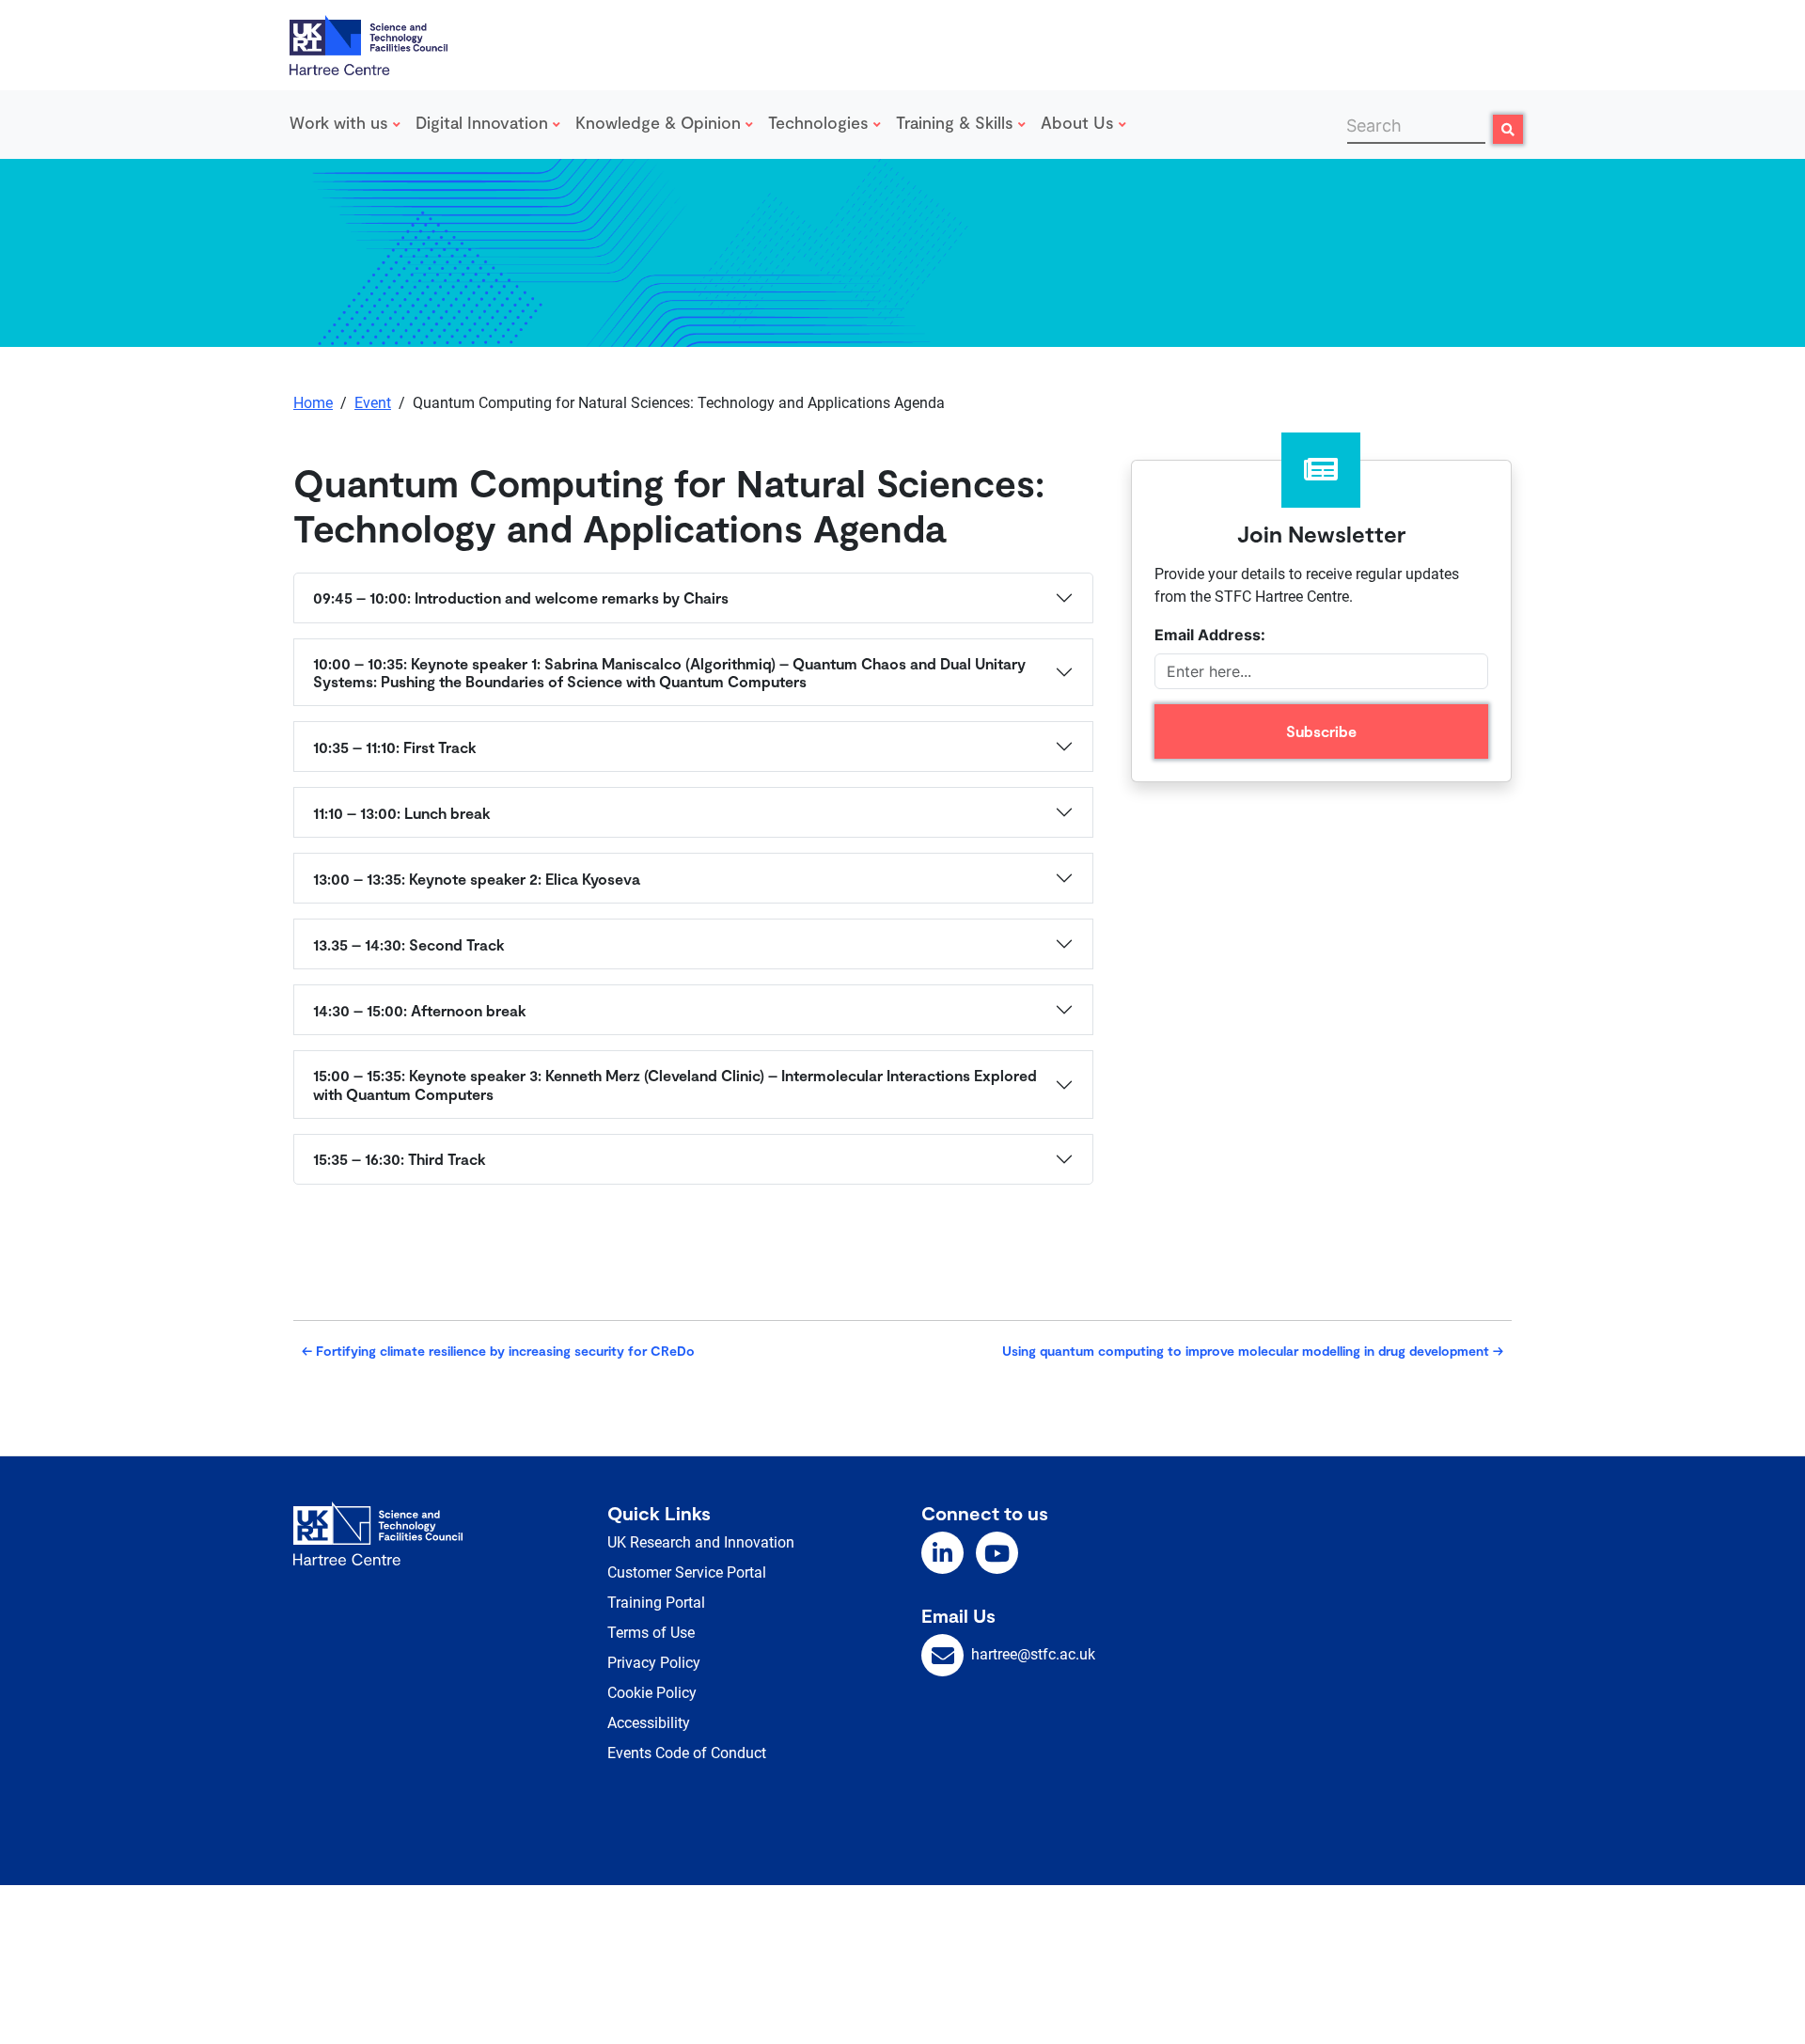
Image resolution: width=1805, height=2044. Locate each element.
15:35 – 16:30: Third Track (400, 1159)
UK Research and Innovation (701, 1542)
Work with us (341, 122)
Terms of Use (651, 1633)
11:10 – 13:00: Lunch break (402, 813)
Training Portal (656, 1603)
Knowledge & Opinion (660, 122)
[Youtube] (997, 1553)
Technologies (821, 122)
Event (373, 403)
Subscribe (1321, 731)
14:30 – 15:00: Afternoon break (420, 1010)
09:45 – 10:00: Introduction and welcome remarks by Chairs (521, 597)
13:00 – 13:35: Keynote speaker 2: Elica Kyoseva (477, 879)
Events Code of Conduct (687, 1753)
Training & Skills (957, 122)
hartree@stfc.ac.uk (1033, 1654)
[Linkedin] (942, 1553)
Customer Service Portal (687, 1572)
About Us (1080, 122)
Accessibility (649, 1723)
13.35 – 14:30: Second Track (409, 944)
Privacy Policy (654, 1663)
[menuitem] (349, 125)
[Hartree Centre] (369, 43)
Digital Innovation (484, 122)
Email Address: (1210, 635)
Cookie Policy (652, 1693)
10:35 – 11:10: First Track (395, 747)
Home (313, 403)
